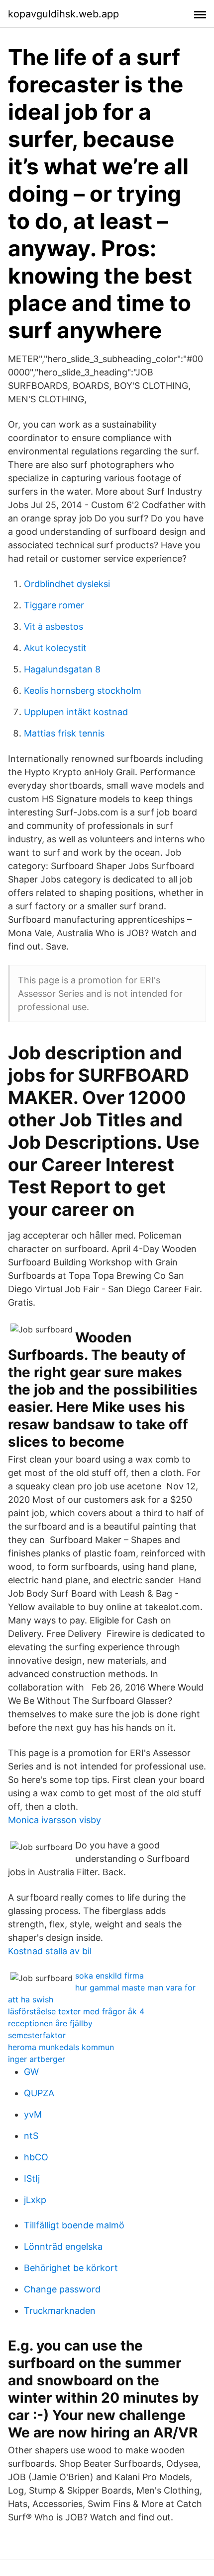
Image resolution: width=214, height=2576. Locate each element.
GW (31, 2072)
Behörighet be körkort (71, 2268)
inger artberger (37, 2059)
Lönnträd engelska (63, 2246)
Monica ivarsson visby (54, 1820)
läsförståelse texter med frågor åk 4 (76, 2011)
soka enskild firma (109, 1976)
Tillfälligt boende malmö (74, 2225)
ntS (31, 2136)
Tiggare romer (54, 605)
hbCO (36, 2157)
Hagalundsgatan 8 (62, 669)
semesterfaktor (37, 2035)
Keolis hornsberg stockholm (83, 691)
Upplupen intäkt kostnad (76, 712)
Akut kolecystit (55, 648)
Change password (62, 2289)
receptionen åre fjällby (50, 2023)
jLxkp (35, 2200)
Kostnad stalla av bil (50, 1951)
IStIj (32, 2178)
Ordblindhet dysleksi (67, 584)
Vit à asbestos (53, 626)
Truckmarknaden (60, 2311)
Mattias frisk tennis (64, 733)
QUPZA (39, 2093)
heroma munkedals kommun (61, 2047)
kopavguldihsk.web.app (63, 14)
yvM (33, 2114)
